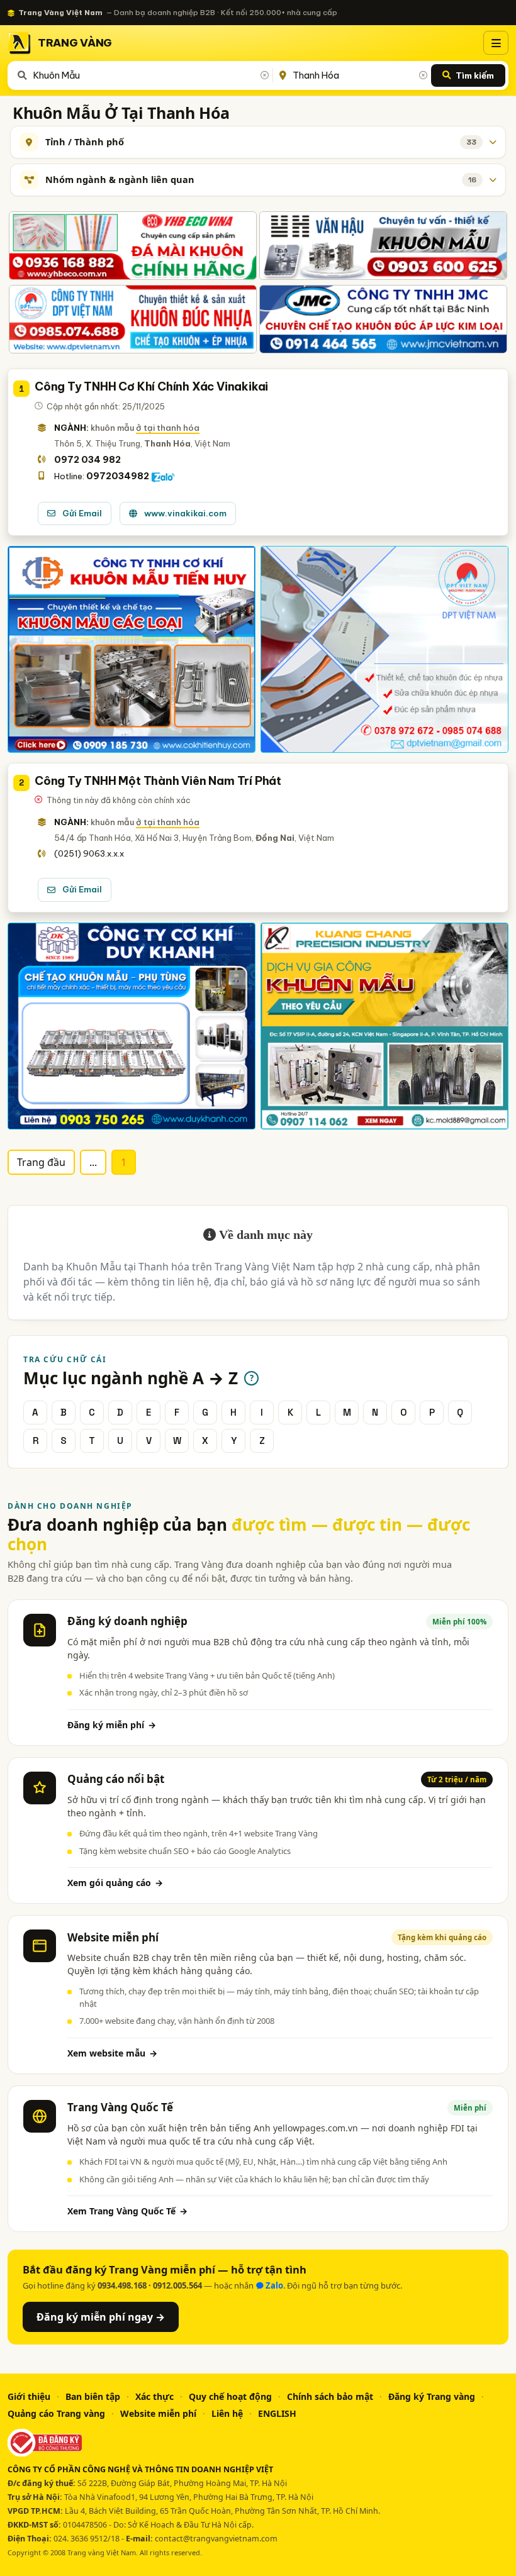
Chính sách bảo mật (330, 2396)
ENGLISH (277, 2413)
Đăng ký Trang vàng (432, 2396)
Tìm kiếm (475, 75)
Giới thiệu (29, 2396)
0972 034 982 (87, 460)
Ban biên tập (93, 2396)
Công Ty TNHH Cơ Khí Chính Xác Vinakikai (151, 386)
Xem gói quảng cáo (115, 1883)
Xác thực (154, 2396)
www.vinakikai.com (185, 513)
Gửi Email (82, 513)
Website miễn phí (158, 2413)
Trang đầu (41, 1162)
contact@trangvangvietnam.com (216, 2539)
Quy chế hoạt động (230, 2396)
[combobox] (150, 75)
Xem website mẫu (112, 2053)
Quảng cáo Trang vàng (56, 2413)
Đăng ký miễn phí (112, 1725)
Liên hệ (227, 2413)
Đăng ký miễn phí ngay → (101, 2317)
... (93, 1162)
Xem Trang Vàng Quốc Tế (127, 2211)
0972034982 (118, 476)
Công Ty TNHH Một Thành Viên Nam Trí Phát (158, 781)
